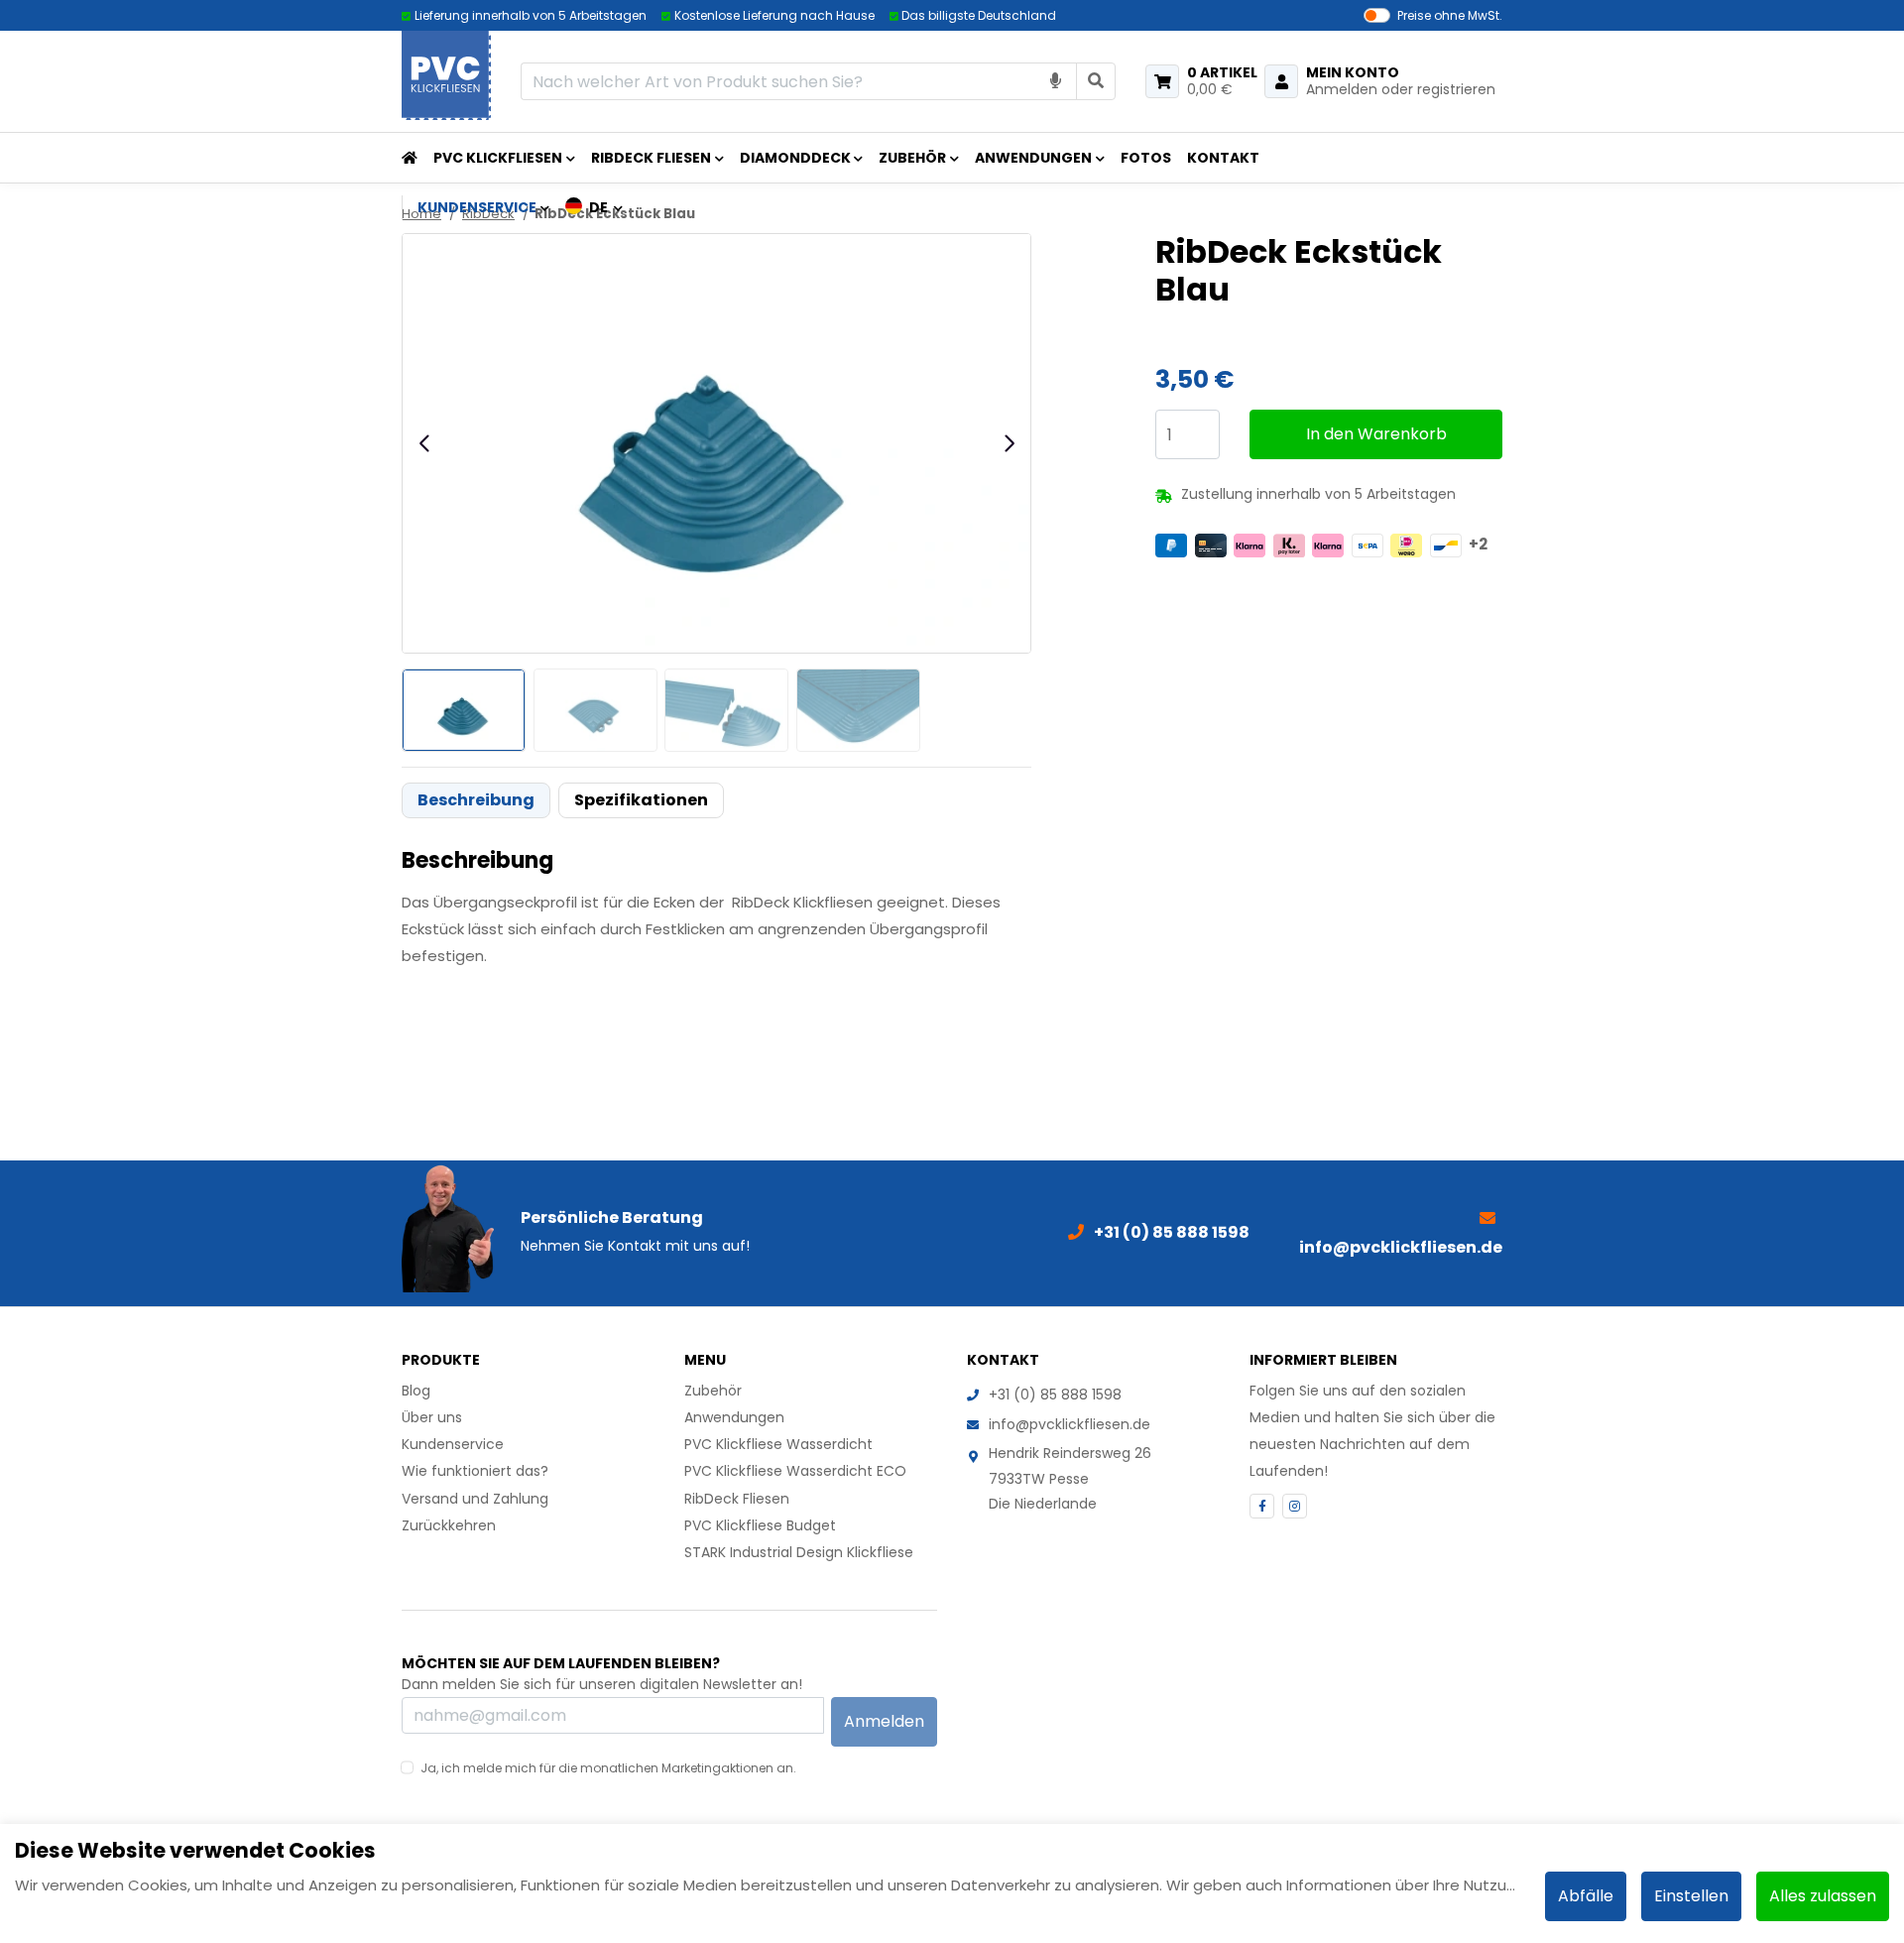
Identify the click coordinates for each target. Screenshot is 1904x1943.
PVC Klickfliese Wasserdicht (778, 1444)
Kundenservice (453, 1444)
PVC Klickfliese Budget (760, 1525)
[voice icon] (1056, 81)
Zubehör (912, 158)
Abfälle (1586, 1896)
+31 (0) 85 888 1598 (1055, 1395)
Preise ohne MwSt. (1450, 15)
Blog (416, 1391)
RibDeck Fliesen (651, 158)
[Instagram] (1295, 1506)
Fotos (1146, 158)
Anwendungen (1033, 158)
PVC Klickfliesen (498, 158)
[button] (595, 207)
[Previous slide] (425, 443)
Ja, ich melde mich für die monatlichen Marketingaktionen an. (608, 1768)
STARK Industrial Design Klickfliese (799, 1552)
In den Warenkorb (1376, 434)
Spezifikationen (641, 800)
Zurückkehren (449, 1525)
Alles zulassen (1823, 1896)
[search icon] (1096, 81)
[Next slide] (1009, 443)
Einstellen (1691, 1896)
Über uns (432, 1417)
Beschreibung (476, 800)
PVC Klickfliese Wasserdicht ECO (795, 1471)
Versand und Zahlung (475, 1499)
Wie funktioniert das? (475, 1471)
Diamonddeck (795, 158)
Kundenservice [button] (477, 207)
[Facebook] (1262, 1506)
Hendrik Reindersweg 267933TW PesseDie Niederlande (1070, 1478)
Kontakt (1223, 158)
